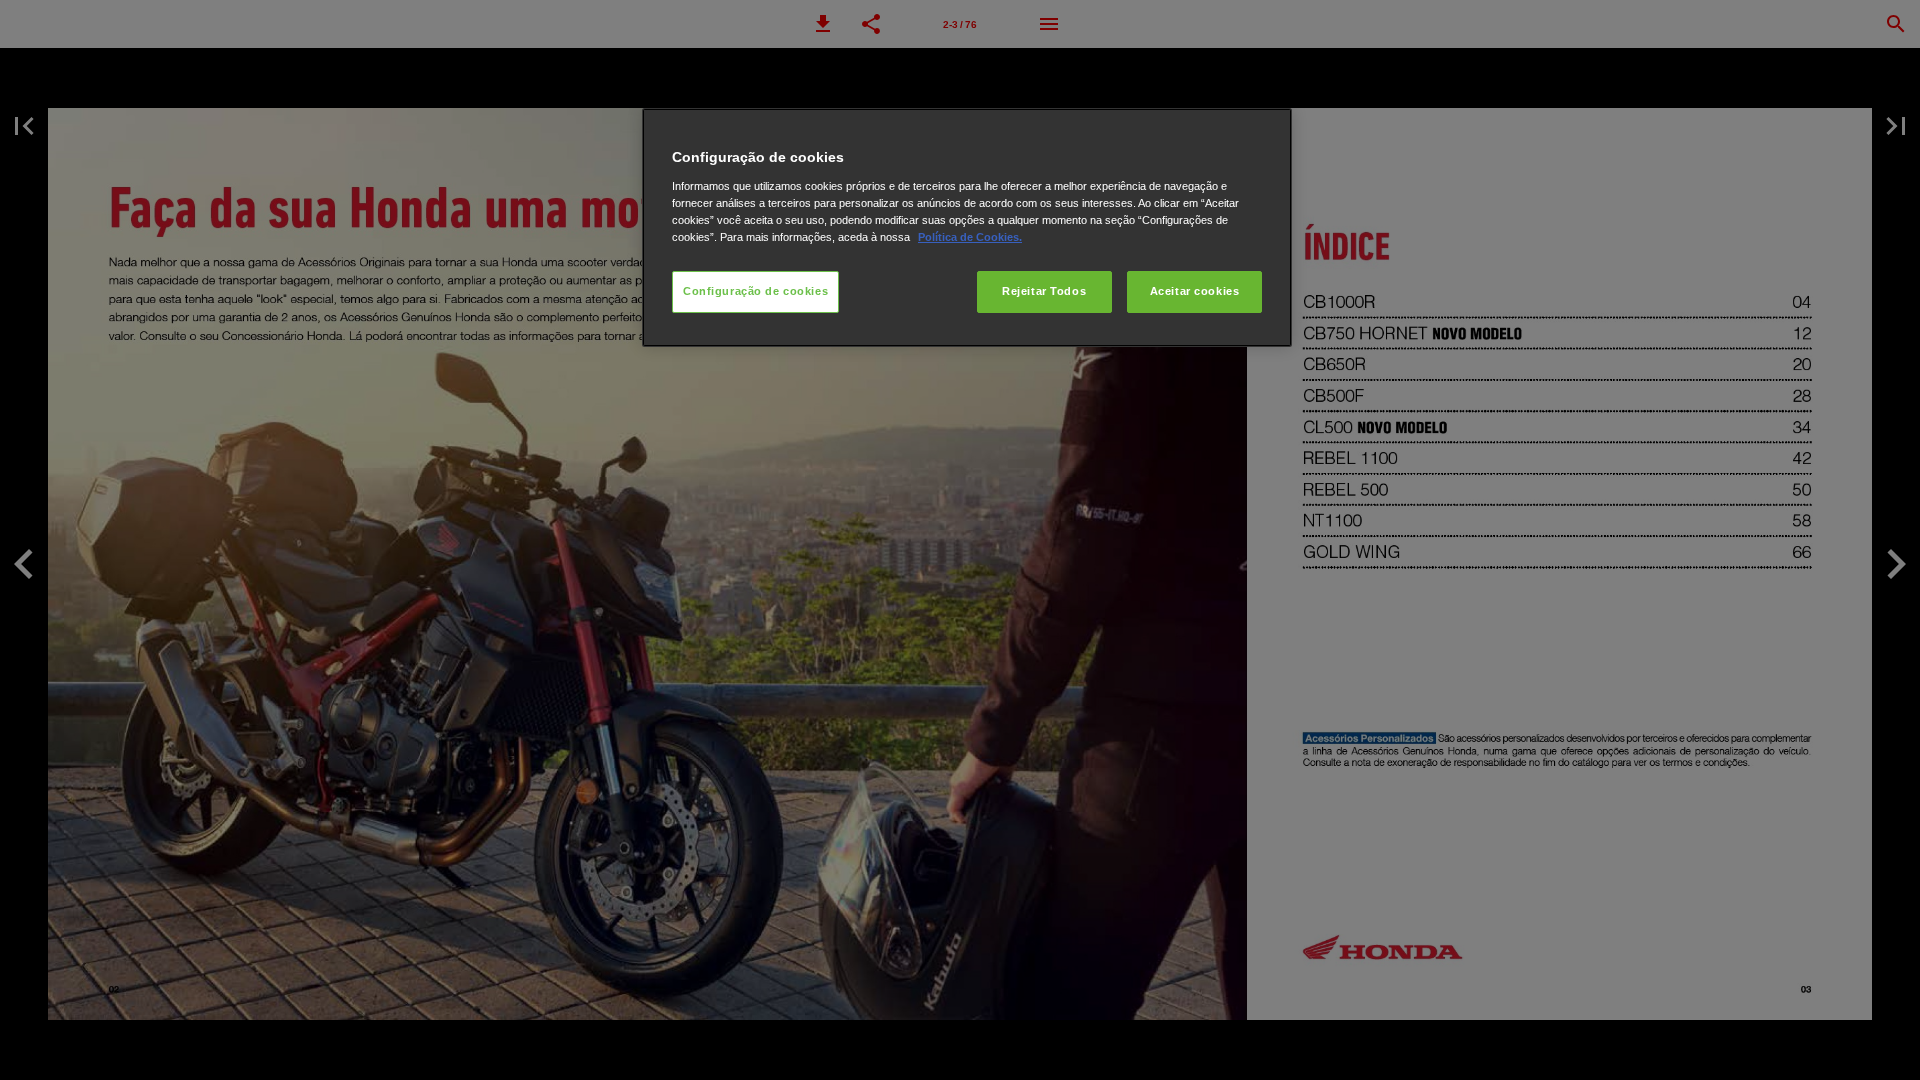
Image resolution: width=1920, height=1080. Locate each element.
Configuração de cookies (755, 291)
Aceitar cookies (1195, 291)
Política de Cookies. (970, 237)
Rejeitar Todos (1044, 291)
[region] (967, 227)
